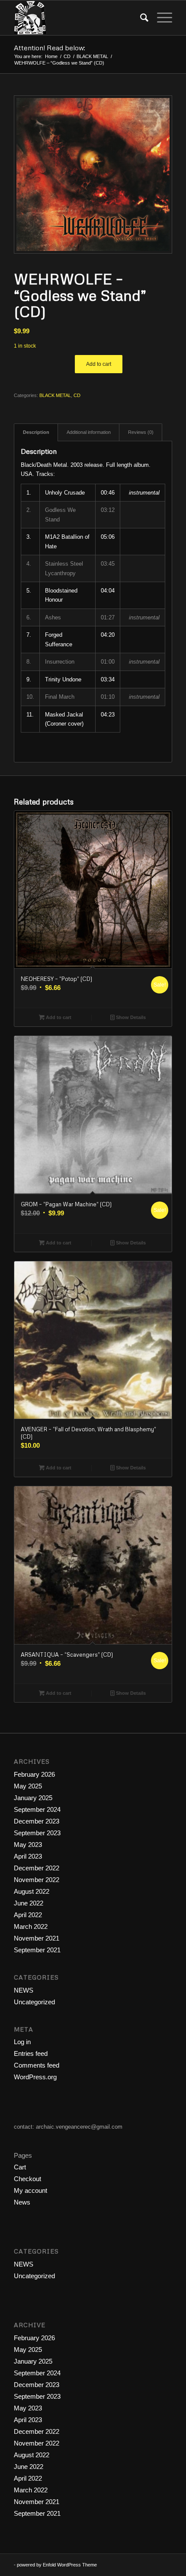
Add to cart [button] (58, 1017)
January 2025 (33, 1798)
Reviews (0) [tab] (141, 432)
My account (30, 2190)
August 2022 (32, 1891)
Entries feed (31, 2053)
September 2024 (37, 1809)
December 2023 (37, 1821)
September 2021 (37, 1950)
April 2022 (28, 1915)
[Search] (140, 18)
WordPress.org (35, 2077)
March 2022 (31, 1926)
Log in (22, 2042)
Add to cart (99, 364)
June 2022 (29, 1903)
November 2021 (37, 1938)
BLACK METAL (55, 395)
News (22, 2202)
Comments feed (37, 2065)
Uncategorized (34, 2002)
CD (77, 395)
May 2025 (28, 1786)
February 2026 (34, 1774)
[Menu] (160, 18)
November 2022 (37, 1880)
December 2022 (37, 1868)
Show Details (130, 1017)
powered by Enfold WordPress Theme (57, 2565)
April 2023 (28, 1856)
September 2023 (37, 1833)
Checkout (27, 2179)
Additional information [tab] (89, 432)
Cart (20, 2167)
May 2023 (28, 1845)
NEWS (24, 1990)
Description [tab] (36, 432)
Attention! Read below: (50, 48)
